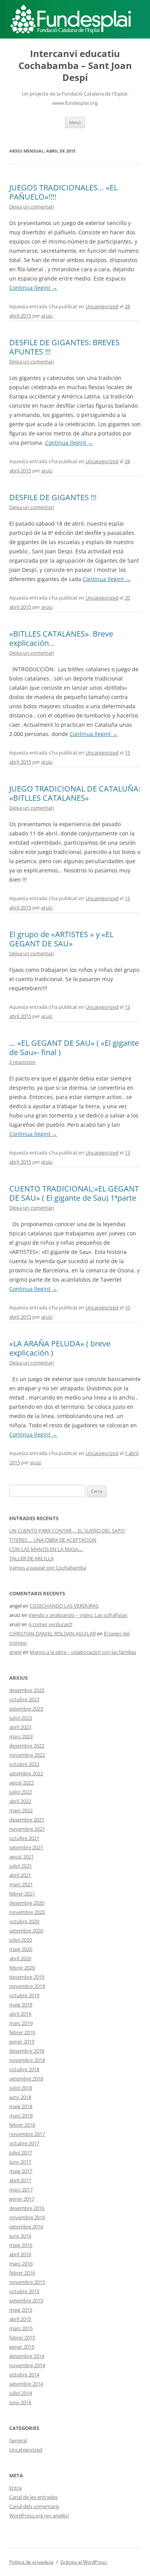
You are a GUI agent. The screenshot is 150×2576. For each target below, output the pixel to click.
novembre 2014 (27, 2365)
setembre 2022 (26, 1773)
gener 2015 (22, 2347)
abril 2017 (20, 2180)
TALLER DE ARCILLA (32, 1558)
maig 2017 (21, 2171)
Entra (15, 2488)
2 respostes (22, 1062)
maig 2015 (21, 2310)
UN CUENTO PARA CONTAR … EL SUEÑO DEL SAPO (67, 1531)
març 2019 (21, 2023)
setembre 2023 (26, 1709)
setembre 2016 (26, 2226)
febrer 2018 (22, 2125)
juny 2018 (20, 2097)
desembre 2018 (27, 2051)
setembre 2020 (26, 1931)
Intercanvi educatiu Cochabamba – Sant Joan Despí (75, 66)
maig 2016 (21, 2245)
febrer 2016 (22, 2273)
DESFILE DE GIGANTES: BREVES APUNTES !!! (64, 347)
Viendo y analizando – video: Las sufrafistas (78, 1615)
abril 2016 (20, 2254)
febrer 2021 (22, 1894)
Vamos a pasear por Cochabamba (48, 1568)
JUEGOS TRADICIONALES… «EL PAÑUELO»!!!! (63, 192)
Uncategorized (102, 306)
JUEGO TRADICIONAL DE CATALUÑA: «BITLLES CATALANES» (75, 793)
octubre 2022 (24, 1764)
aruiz (47, 316)
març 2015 (21, 2328)
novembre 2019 (27, 1986)
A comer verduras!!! (50, 1624)
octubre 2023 (24, 1699)
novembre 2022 (27, 1755)
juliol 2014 (21, 2393)
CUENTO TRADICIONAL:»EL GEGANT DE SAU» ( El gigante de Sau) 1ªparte (74, 1193)
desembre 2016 (27, 2208)
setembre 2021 (26, 1847)
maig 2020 (21, 1949)
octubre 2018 (24, 2069)
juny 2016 (20, 2236)
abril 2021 (20, 1875)
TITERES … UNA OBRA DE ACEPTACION (53, 1540)
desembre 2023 (27, 1690)
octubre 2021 (24, 1838)
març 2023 (21, 1736)
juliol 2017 (21, 2153)
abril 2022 (20, 1801)
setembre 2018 (26, 2079)
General (18, 2440)
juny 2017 (20, 2162)
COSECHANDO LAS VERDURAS (64, 1606)
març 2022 (21, 1810)
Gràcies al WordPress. (84, 2562)
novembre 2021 (27, 1829)
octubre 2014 (24, 2374)
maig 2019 (21, 2005)
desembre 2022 (27, 1746)
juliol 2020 (21, 1940)
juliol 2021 (21, 1866)
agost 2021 (22, 1857)
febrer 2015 (22, 2337)
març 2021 (21, 1884)
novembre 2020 (27, 1912)
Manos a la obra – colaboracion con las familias (83, 1652)
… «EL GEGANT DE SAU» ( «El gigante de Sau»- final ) (74, 1048)
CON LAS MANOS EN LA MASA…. (46, 1549)
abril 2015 (20, 2319)
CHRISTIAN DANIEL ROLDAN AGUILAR (52, 1633)
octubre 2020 (24, 1921)
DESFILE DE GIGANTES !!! (53, 497)
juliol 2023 (21, 1718)
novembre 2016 (27, 2217)
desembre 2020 (27, 1903)
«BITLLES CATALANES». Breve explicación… (61, 638)
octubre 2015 (24, 2291)
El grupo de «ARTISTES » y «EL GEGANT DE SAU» (61, 939)
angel (15, 1652)
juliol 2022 (21, 1792)
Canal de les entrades (33, 2497)
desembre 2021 (27, 1820)
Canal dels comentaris (34, 2506)
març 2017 (21, 2190)
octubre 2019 (24, 1995)
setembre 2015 (26, 2300)
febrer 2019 (22, 2032)
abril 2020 (20, 1958)
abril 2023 (20, 1727)
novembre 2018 (27, 2060)
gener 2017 (22, 2199)
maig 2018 (21, 2106)
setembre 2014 (26, 2384)
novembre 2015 (27, 2282)
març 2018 (21, 2116)
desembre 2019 (27, 1977)
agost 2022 (22, 1783)
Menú (75, 122)
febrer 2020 (22, 1968)
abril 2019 (20, 2014)
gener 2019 (22, 2042)
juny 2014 (20, 2402)
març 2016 (21, 2263)
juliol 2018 (21, 2088)
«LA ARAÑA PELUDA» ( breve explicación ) (60, 1348)
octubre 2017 (24, 2143)
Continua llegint (33, 288)
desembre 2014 (27, 2356)
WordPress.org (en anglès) (39, 2516)
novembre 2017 (27, 2134)
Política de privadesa (31, 2562)
